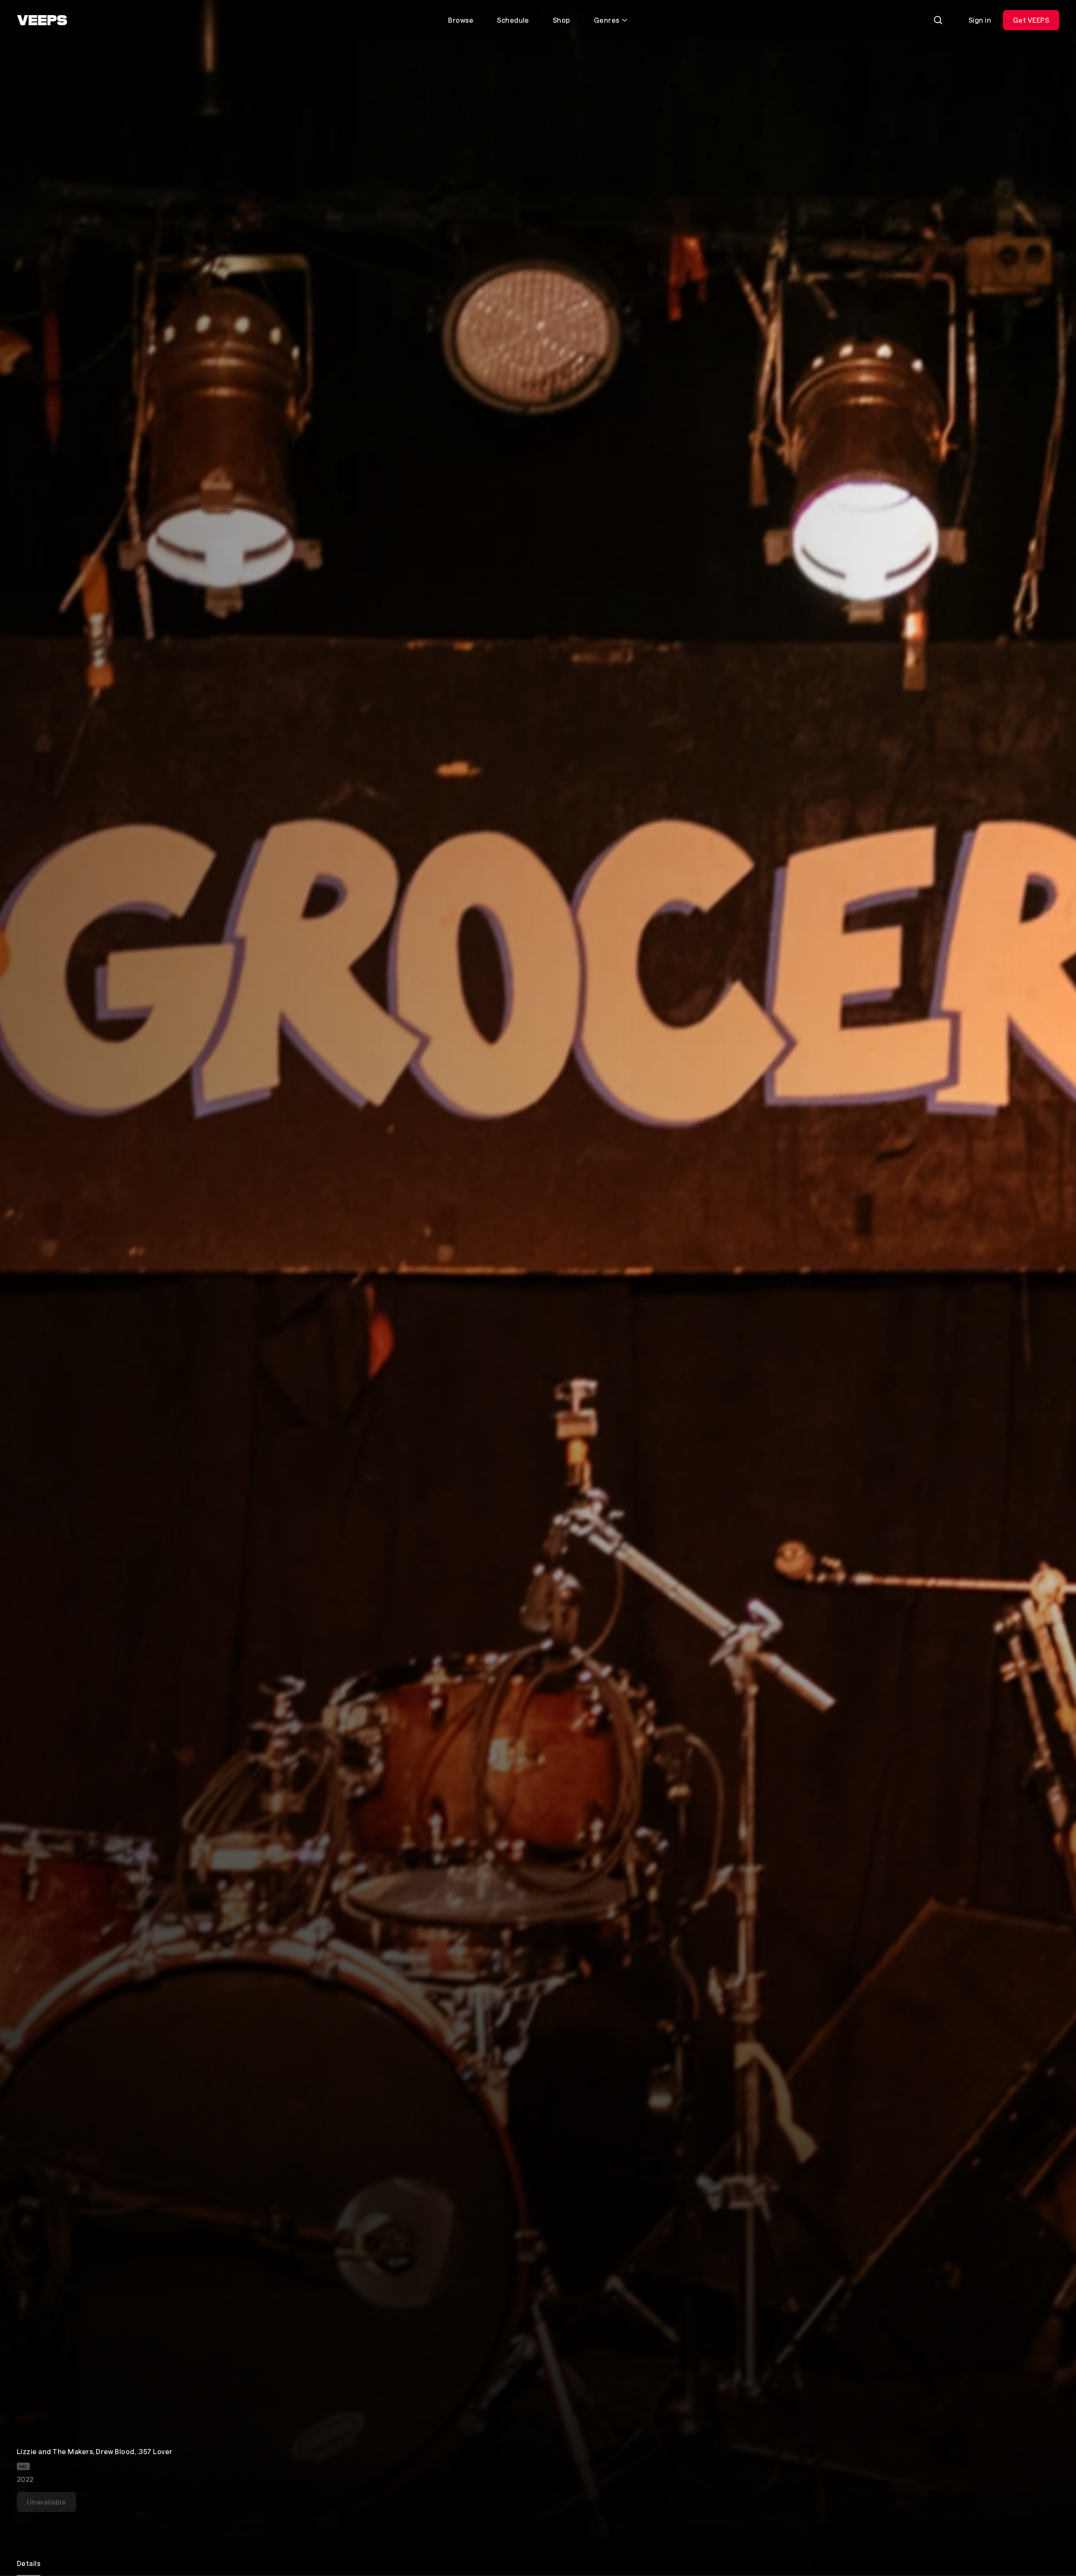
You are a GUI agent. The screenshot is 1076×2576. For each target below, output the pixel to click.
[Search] (938, 20)
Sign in (980, 20)
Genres (607, 20)
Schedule (513, 20)
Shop (562, 20)
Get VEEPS (1031, 20)
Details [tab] (29, 2563)
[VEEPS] (42, 20)
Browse (461, 20)
